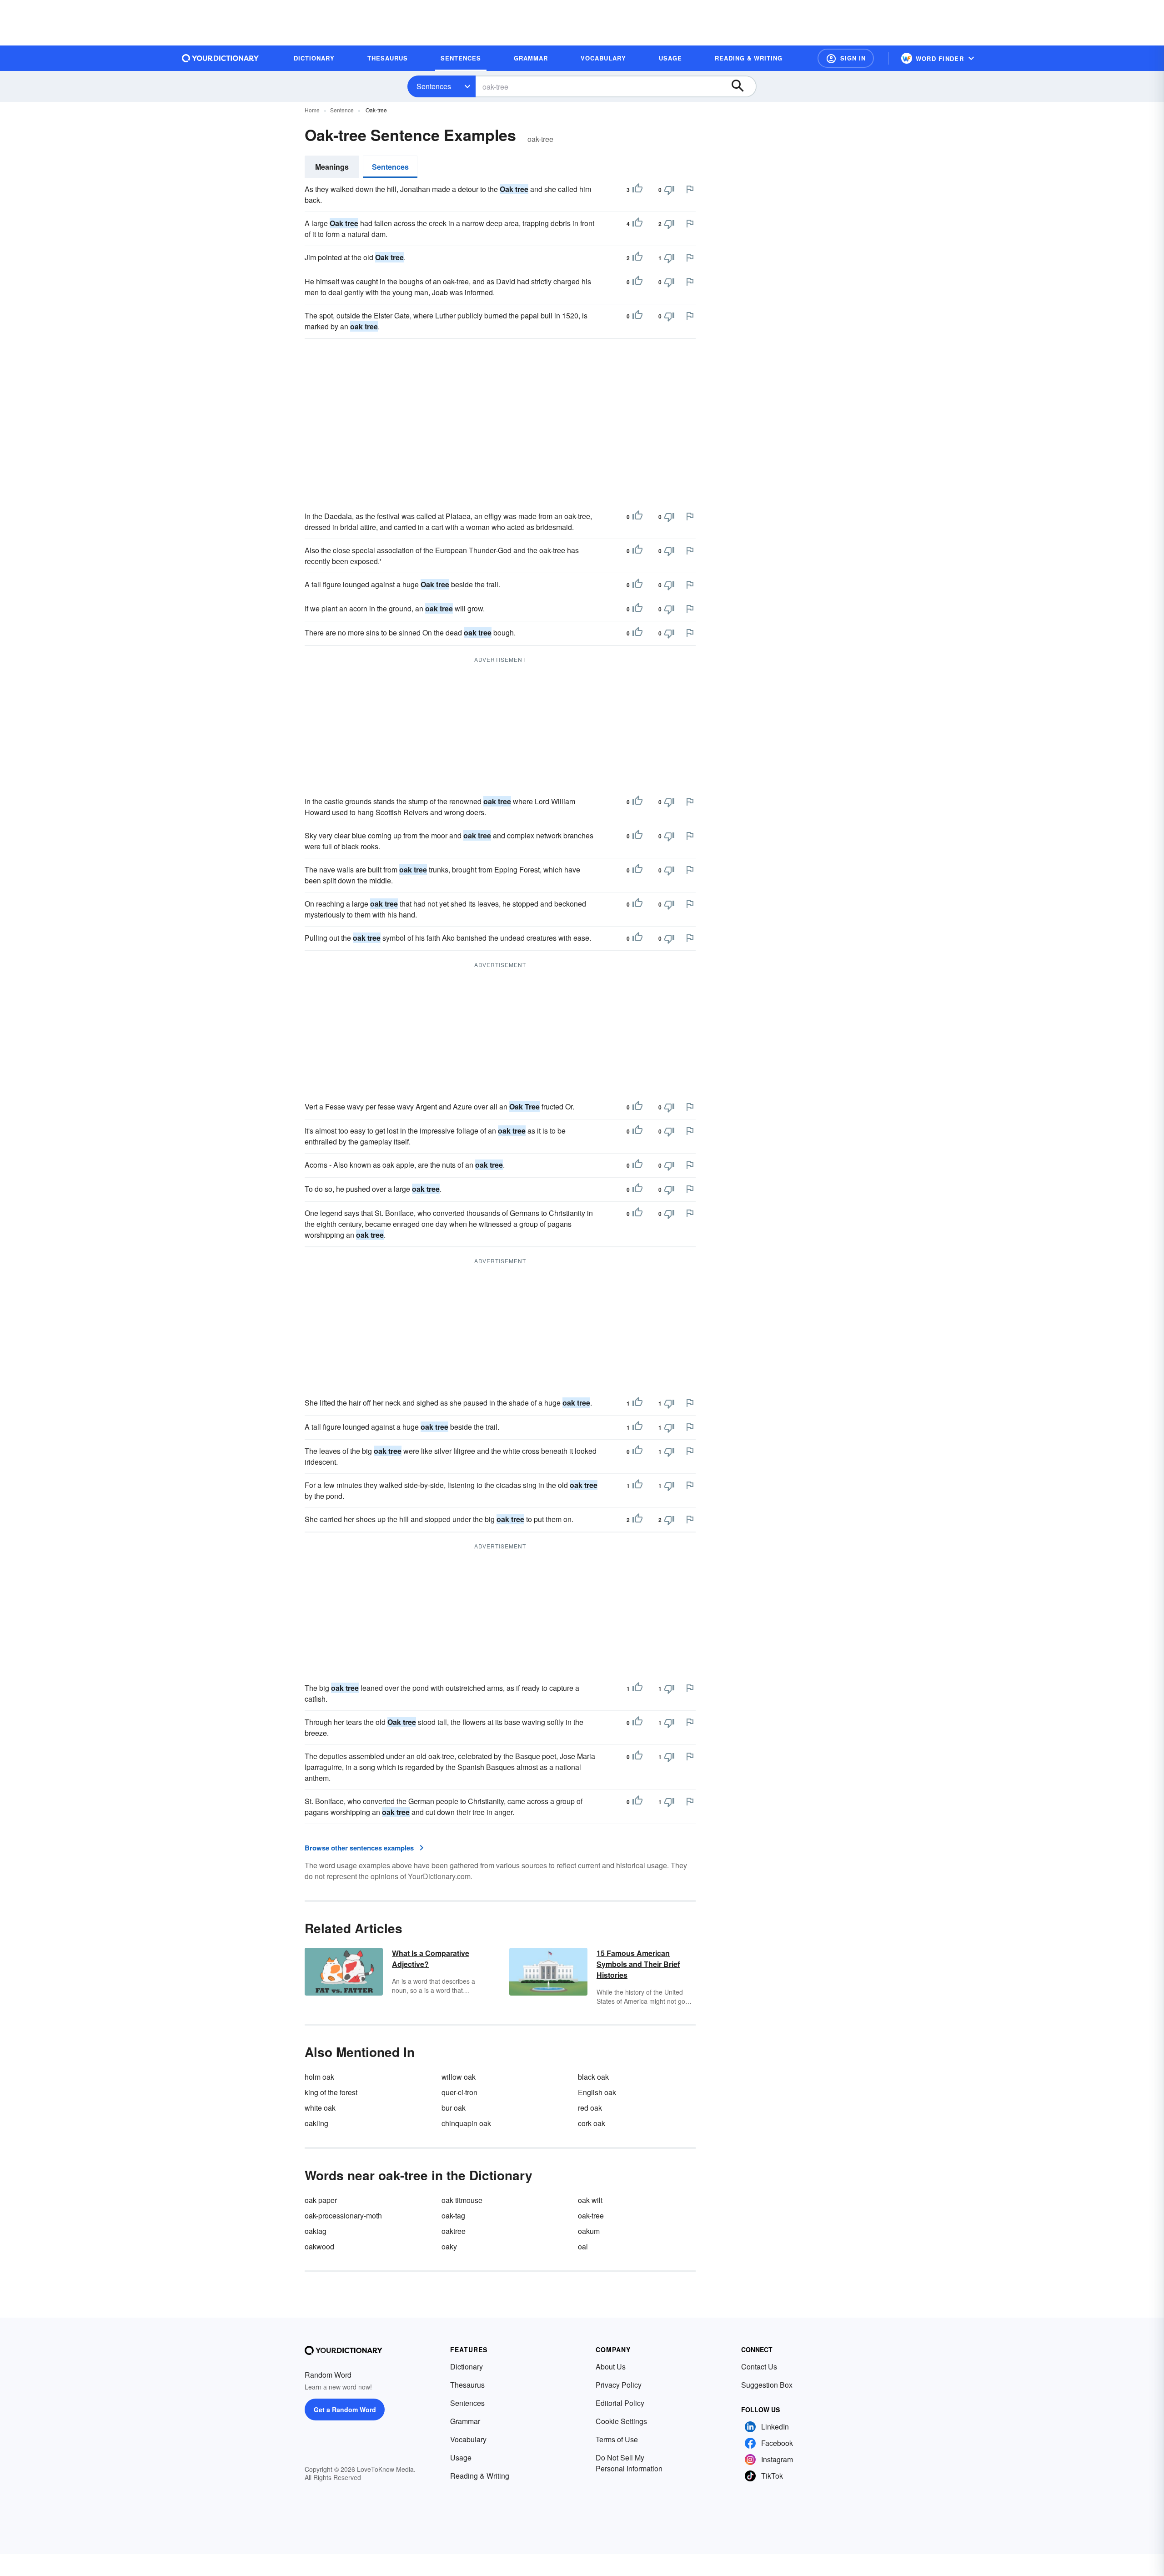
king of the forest (331, 2092)
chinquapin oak (466, 2123)
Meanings (332, 167)
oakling (316, 2123)
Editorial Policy (620, 2403)
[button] (846, 58)
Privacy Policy (619, 2385)
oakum (589, 2231)
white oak (320, 2108)
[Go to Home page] (221, 58)
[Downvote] (669, 190)
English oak (597, 2092)
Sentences (434, 86)
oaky (449, 2246)
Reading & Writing (480, 2476)
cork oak (592, 2123)
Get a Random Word (345, 2410)
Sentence (342, 110)
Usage (461, 2458)
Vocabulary (468, 2439)
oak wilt (590, 2200)
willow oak (459, 2077)
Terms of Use (617, 2439)
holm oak (319, 2077)
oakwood (319, 2246)
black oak (593, 2077)
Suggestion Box (767, 2385)
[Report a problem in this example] (690, 189)
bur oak (454, 2108)
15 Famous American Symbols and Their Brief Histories (638, 1964)
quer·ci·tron (459, 2092)
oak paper (321, 2200)
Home (312, 110)
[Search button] (742, 86)
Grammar (465, 2421)
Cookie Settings (621, 2421)
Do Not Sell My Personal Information (629, 2463)
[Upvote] (637, 190)
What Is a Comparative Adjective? (431, 1958)
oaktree (454, 2231)
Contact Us (759, 2367)
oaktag (316, 2231)
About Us (611, 2367)
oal (583, 2246)
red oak (590, 2108)
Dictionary (467, 2367)
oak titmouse (462, 2200)
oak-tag (453, 2216)
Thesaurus (467, 2385)
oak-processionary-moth (343, 2216)
